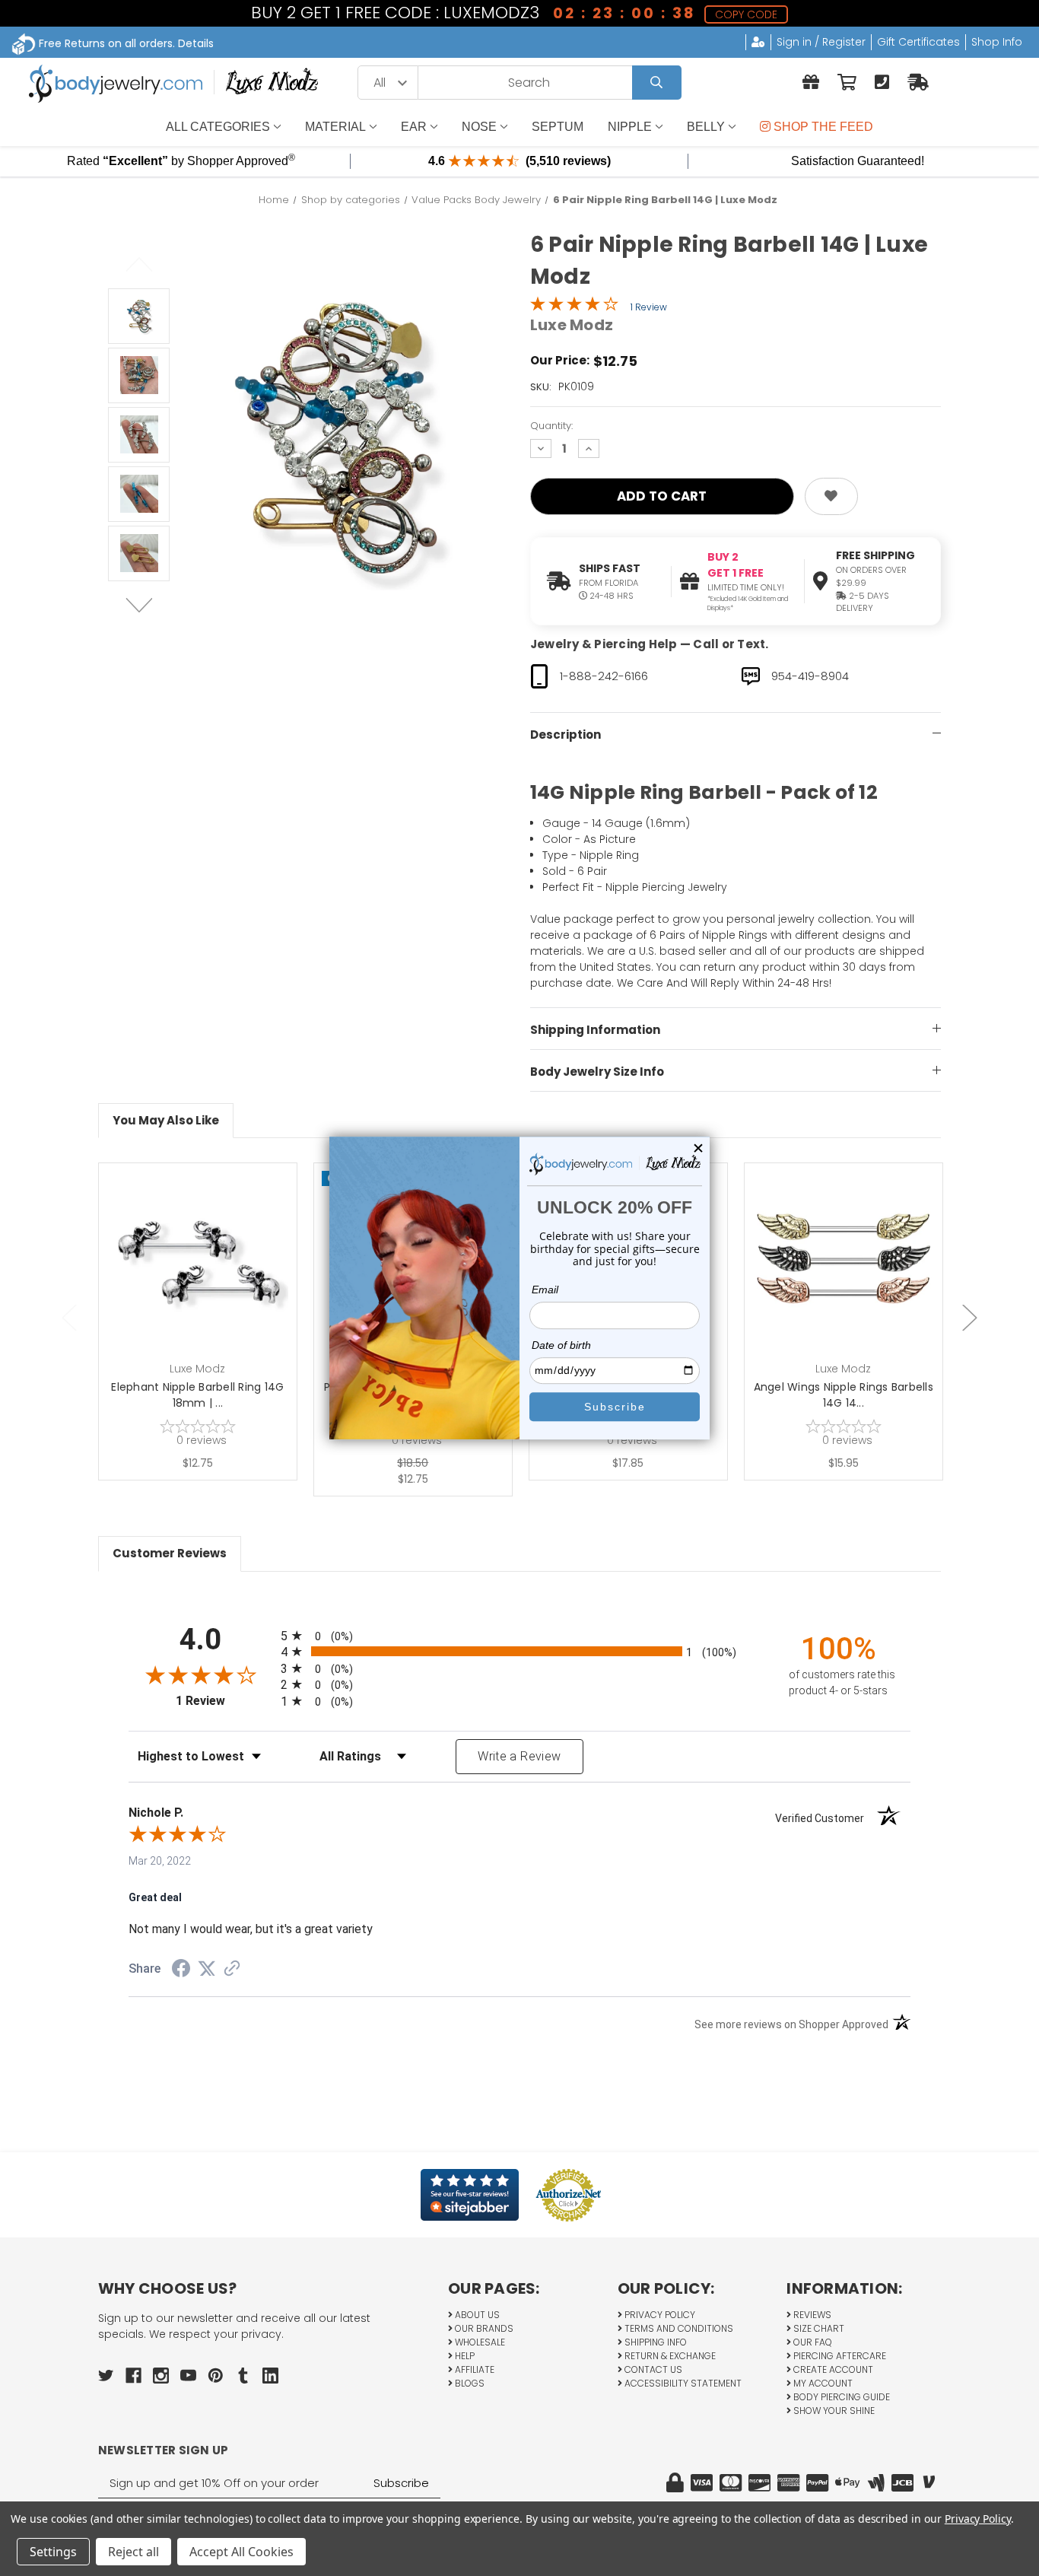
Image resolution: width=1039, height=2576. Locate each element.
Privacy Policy (659, 2315)
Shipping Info (655, 2342)
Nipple (630, 127)
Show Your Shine (833, 2411)
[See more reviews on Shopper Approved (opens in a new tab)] (232, 1970)
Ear (414, 127)
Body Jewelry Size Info (597, 1072)
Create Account (832, 2369)
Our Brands (483, 2328)
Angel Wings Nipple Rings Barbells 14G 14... (844, 1395)
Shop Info (997, 42)
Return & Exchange (669, 2356)
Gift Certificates (918, 42)
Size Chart (818, 2328)
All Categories (218, 127)
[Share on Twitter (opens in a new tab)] (207, 1969)
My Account (822, 2383)
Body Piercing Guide (840, 2397)
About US (476, 2315)
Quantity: (551, 426)
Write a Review (519, 1756)
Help (464, 2356)
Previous (139, 264)
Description (566, 735)
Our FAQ (812, 2342)
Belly (706, 127)
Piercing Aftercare (839, 2356)
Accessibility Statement (682, 2383)
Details (196, 43)
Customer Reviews (170, 1553)
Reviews (811, 2315)
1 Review (649, 307)
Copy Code (746, 14)
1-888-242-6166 (604, 676)
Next (139, 605)
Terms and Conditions (678, 2328)
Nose (479, 127)
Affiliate (473, 2369)
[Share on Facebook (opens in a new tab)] (181, 1970)
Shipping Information (595, 1030)
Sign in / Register (821, 42)
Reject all (133, 2552)
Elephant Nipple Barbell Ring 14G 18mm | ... (197, 1395)
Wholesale (479, 2342)
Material (335, 127)
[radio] (519, 1635)
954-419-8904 (810, 676)
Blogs (469, 2383)
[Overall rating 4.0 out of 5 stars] (574, 307)
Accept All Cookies (241, 2552)
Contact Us (652, 2369)
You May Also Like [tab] (166, 1120)
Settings (53, 2552)
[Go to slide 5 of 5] (69, 1318)
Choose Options (852, 1286)
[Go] (657, 83)
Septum (558, 127)
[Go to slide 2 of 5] (970, 1318)
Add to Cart (206, 1286)
